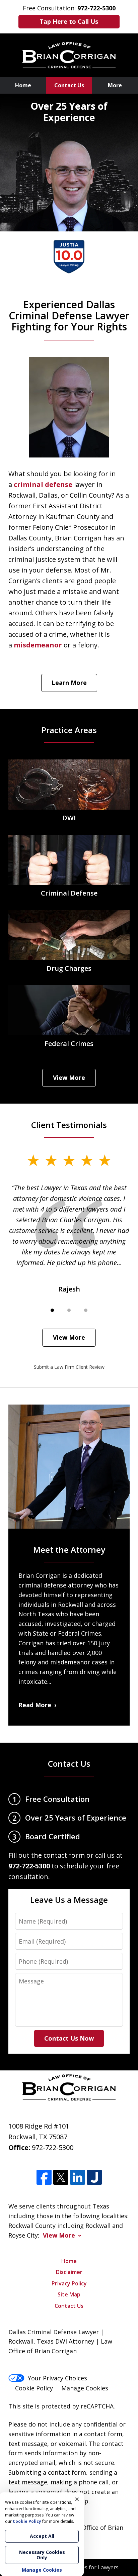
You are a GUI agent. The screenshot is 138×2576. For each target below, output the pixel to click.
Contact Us (69, 85)
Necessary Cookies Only (42, 2555)
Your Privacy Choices (57, 2378)
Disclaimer (69, 2272)
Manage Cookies (85, 2388)
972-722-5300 (53, 2147)
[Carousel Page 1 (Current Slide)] (52, 1310)
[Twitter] (61, 2177)
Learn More (69, 683)
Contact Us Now (69, 2038)
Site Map (69, 2294)
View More (69, 1077)
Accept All (42, 2536)
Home (23, 85)
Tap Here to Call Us (69, 21)
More (115, 85)
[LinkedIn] (78, 2177)
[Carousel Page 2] (69, 1310)
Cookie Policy (34, 2388)
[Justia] (94, 2177)
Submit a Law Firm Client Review (69, 1367)
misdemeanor (38, 645)
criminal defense (43, 484)
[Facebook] (44, 2177)
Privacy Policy (69, 2283)
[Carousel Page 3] (86, 1310)
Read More (35, 1705)
